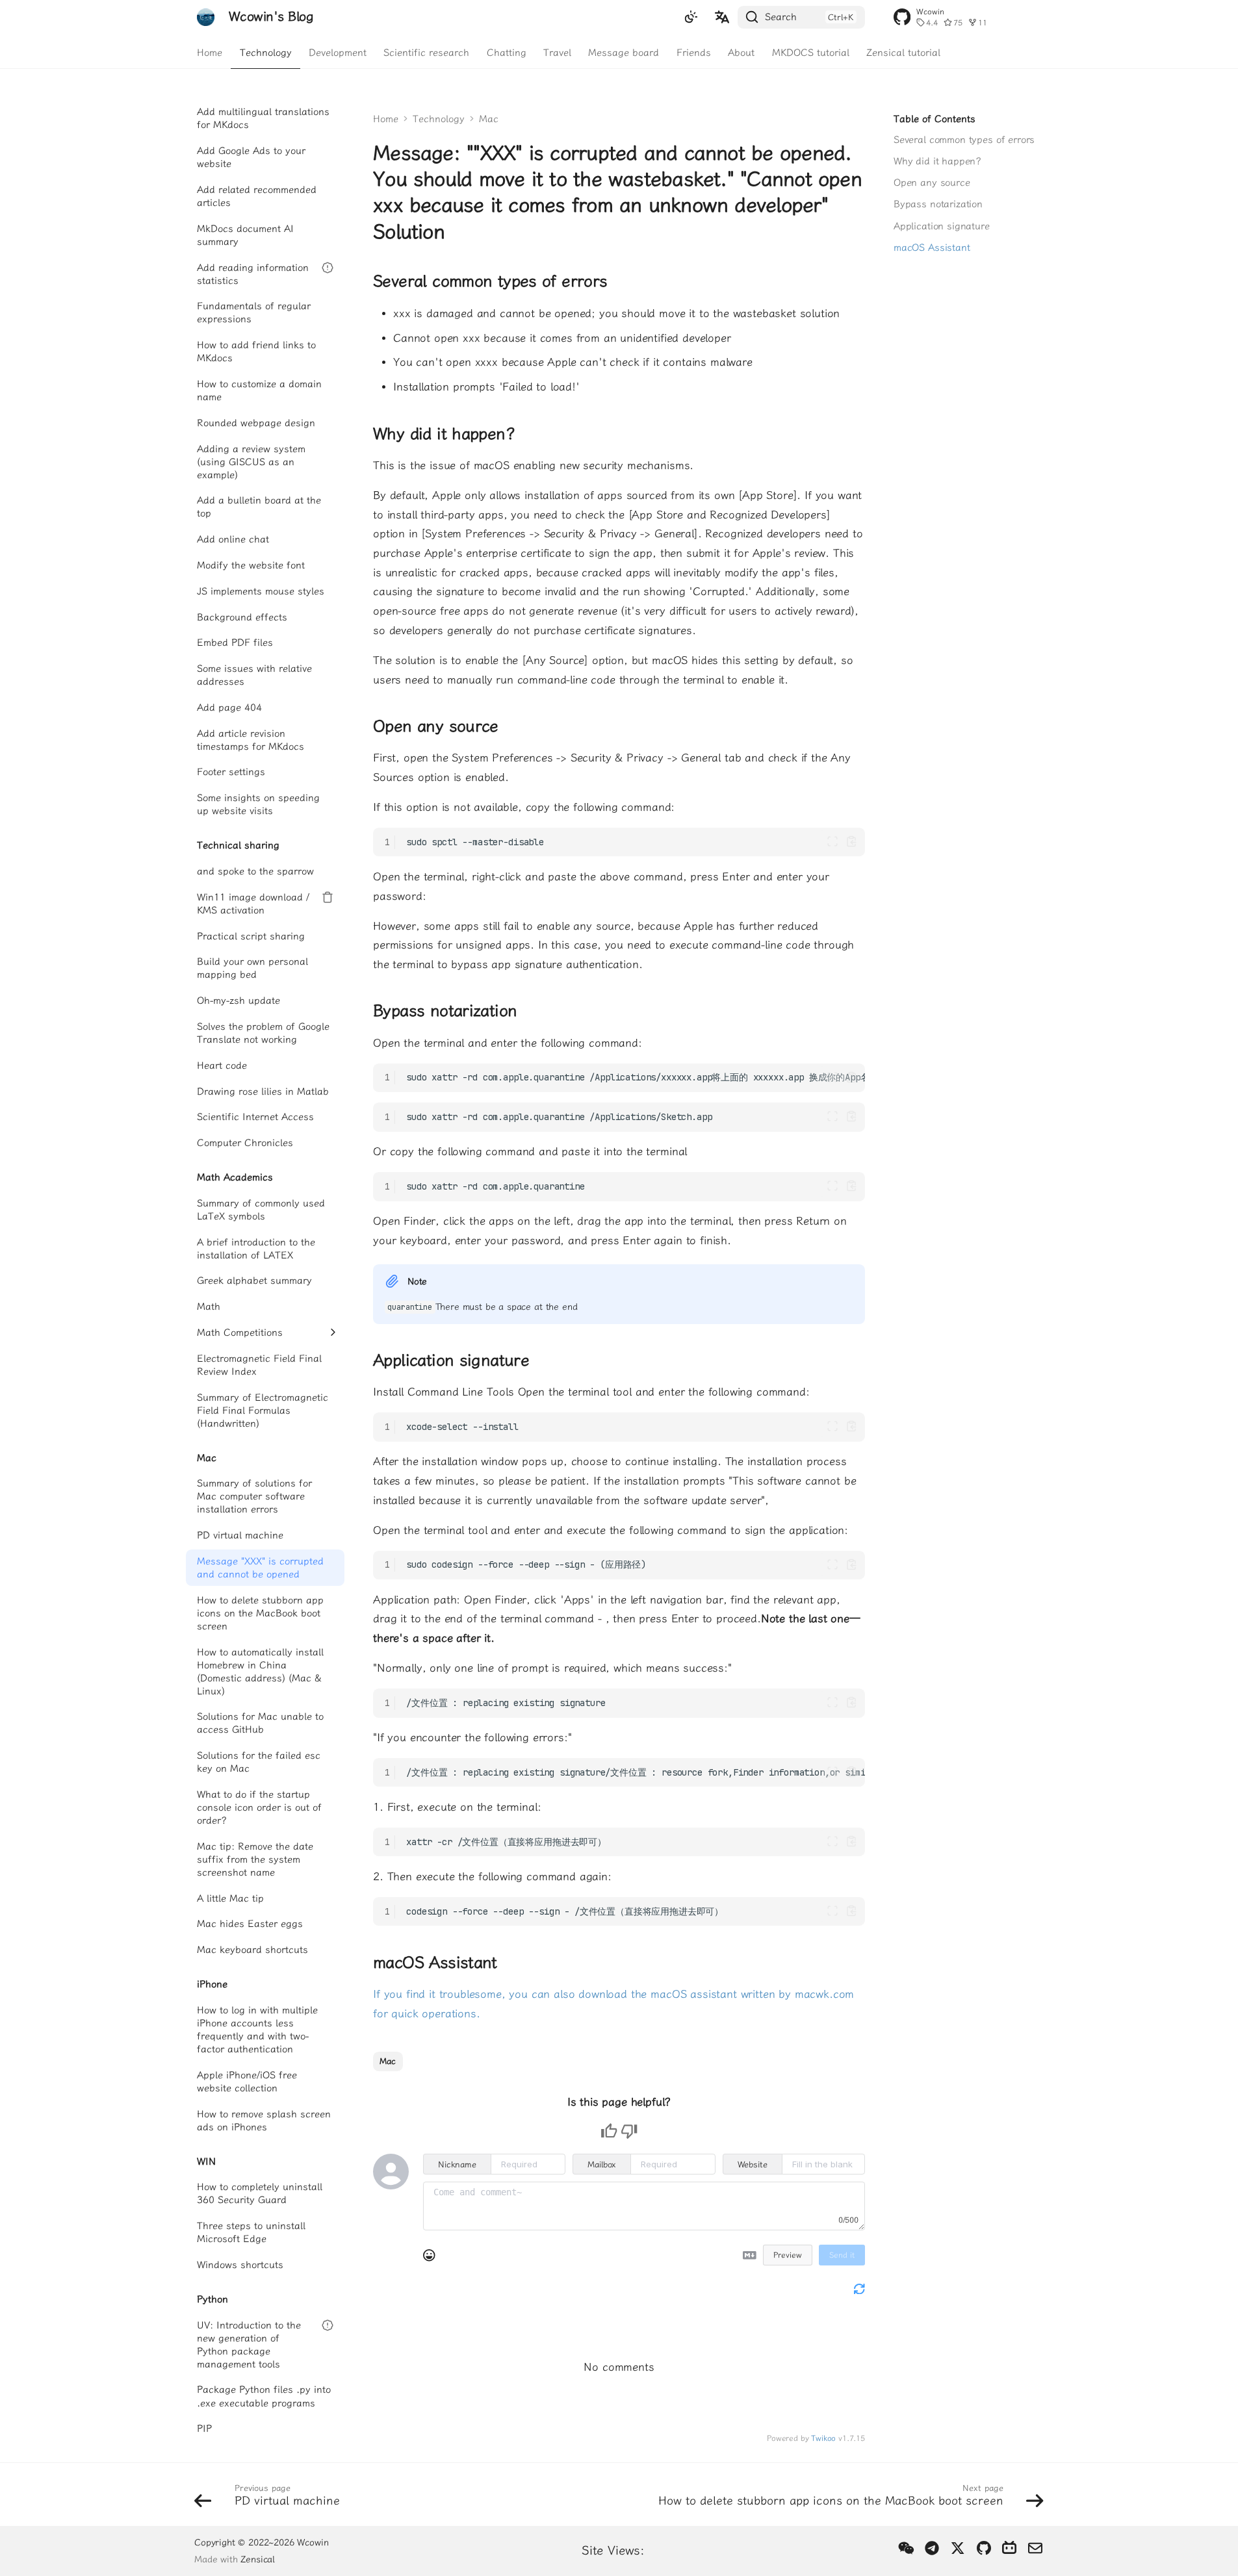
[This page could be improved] (629, 2131)
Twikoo (823, 2438)
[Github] (984, 2549)
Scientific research (427, 52)
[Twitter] (958, 2549)
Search (781, 17)
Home (210, 52)
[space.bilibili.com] (1010, 2549)
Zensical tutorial (903, 52)
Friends (694, 52)
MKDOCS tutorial (811, 52)
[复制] (852, 842)
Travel (557, 52)
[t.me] (932, 2549)
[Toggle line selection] (833, 842)
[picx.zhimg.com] (906, 2549)
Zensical (258, 2559)
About (741, 52)
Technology (266, 52)
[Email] (1035, 2549)
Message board (624, 52)
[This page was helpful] (609, 2131)
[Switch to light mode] (691, 18)
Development (338, 52)
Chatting (507, 52)
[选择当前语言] (722, 18)
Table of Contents (935, 119)
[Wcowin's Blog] (206, 17)
